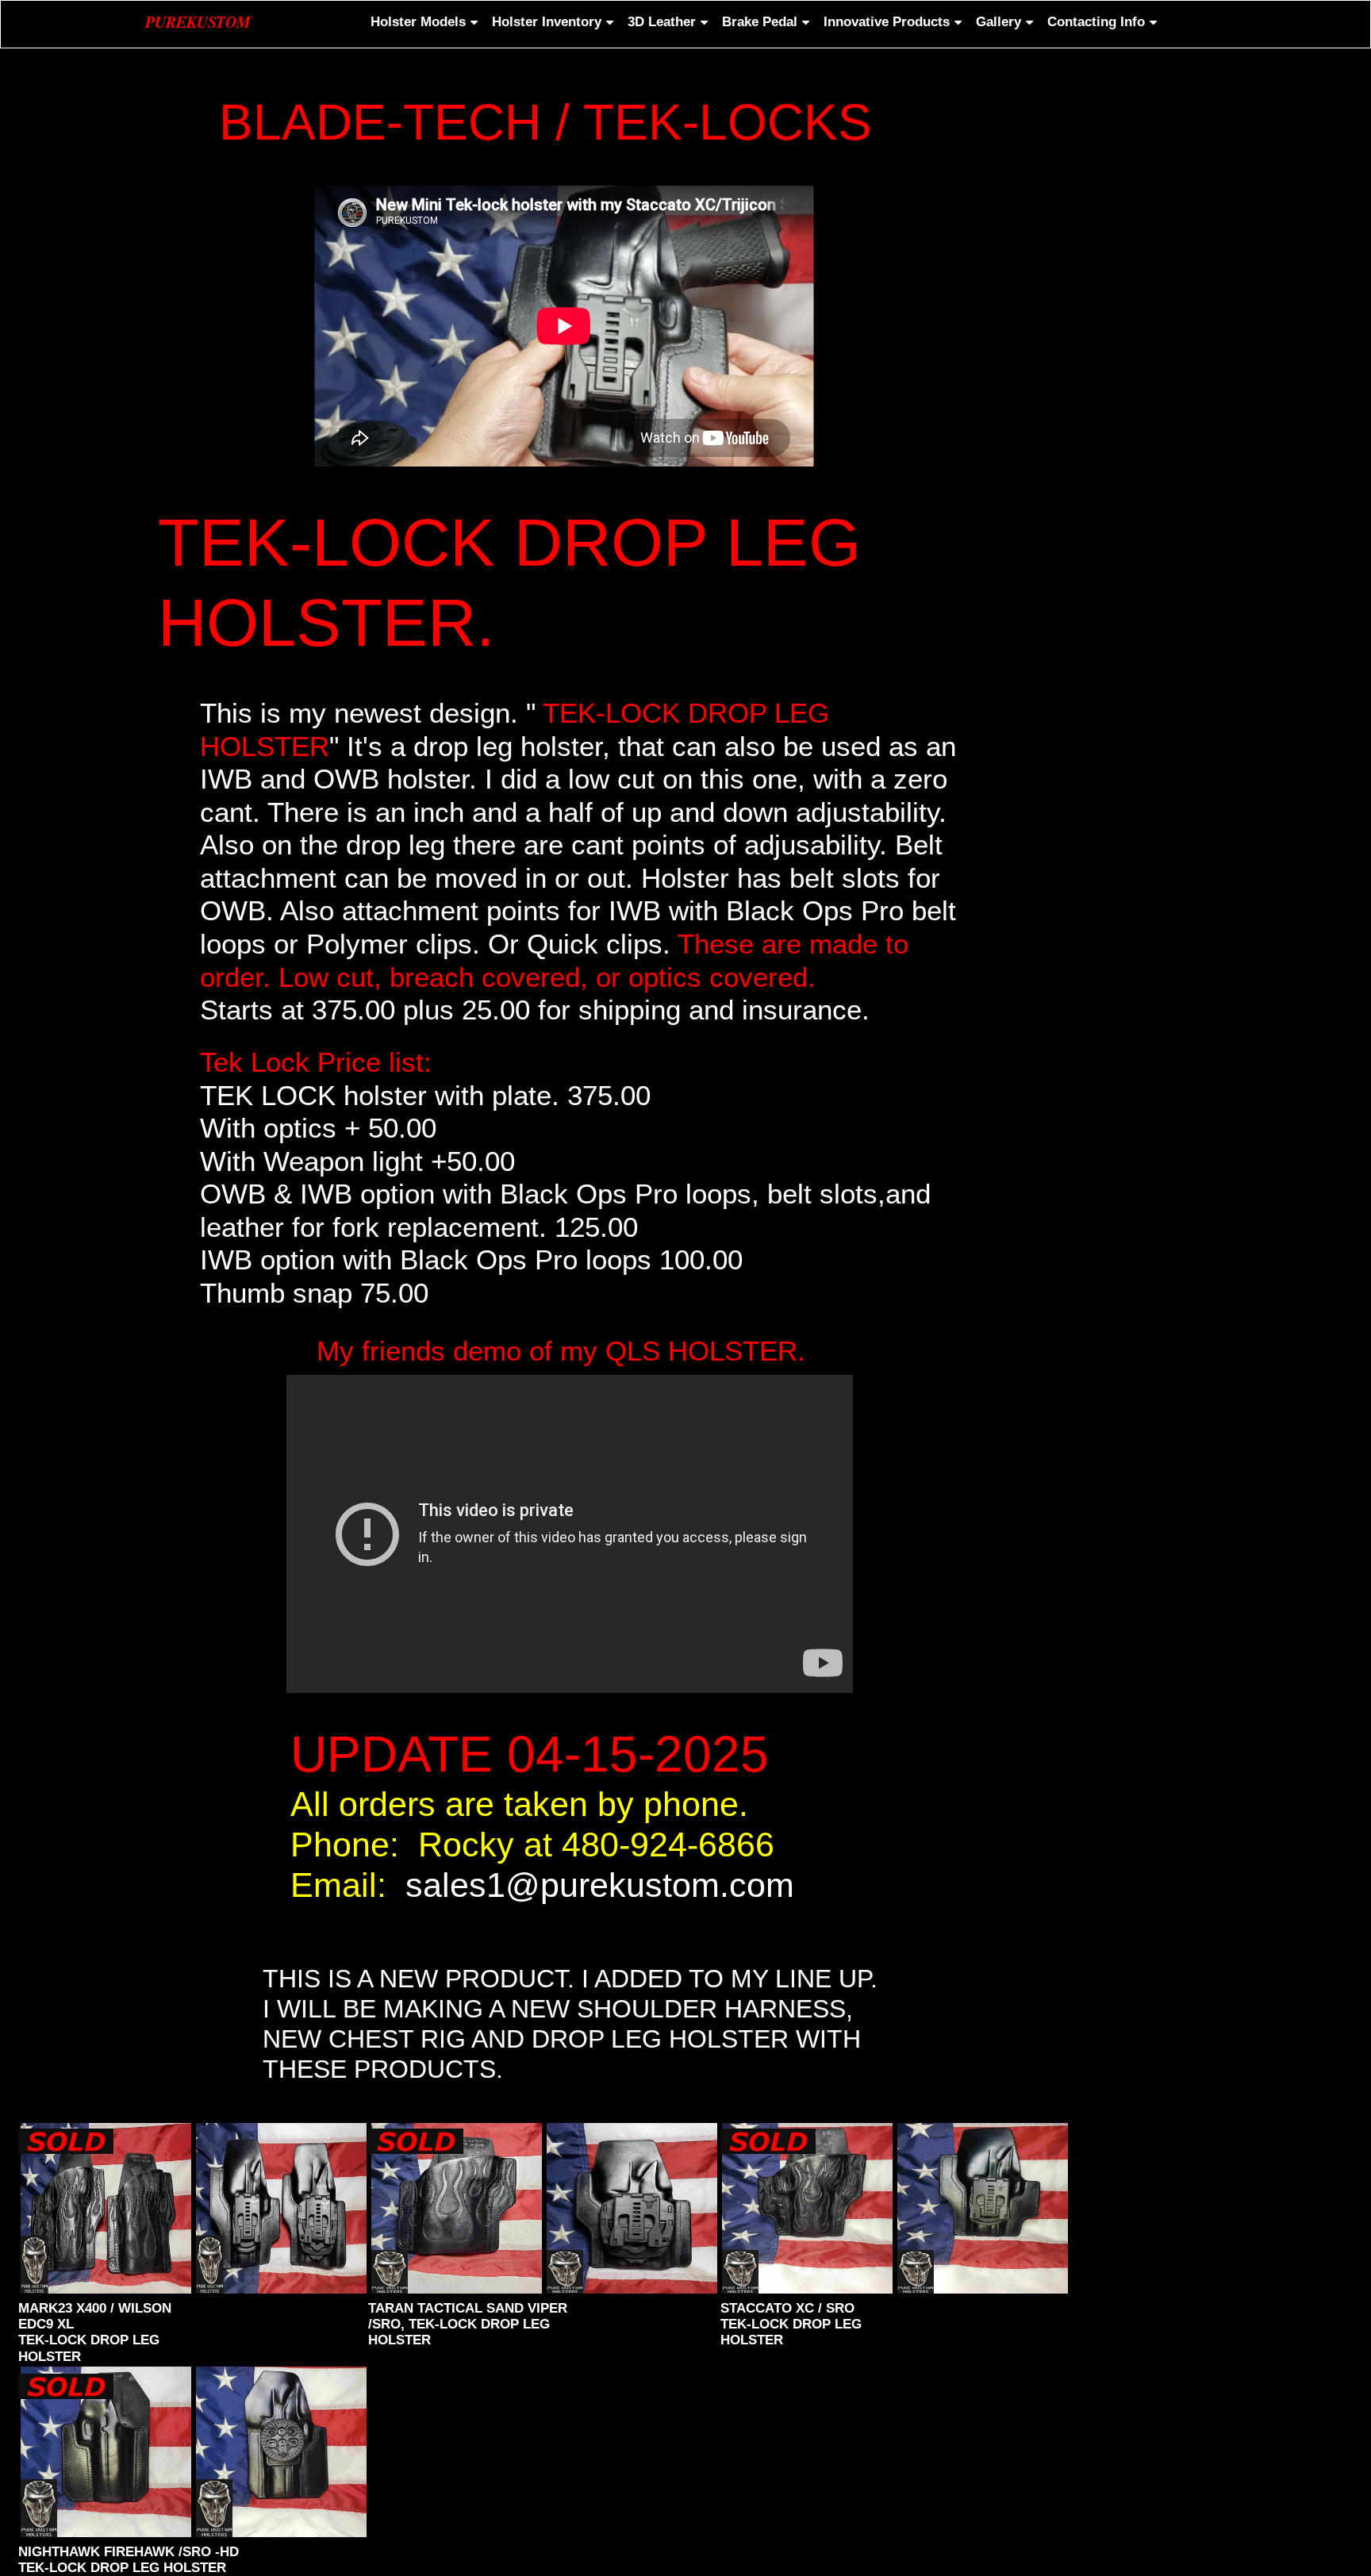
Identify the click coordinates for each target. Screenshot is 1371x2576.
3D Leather (662, 22)
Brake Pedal (760, 22)
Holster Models (418, 22)
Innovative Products (887, 22)
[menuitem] (422, 22)
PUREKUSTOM (198, 21)
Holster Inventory (547, 22)
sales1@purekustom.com (600, 1885)
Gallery (998, 22)
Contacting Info (1096, 22)
